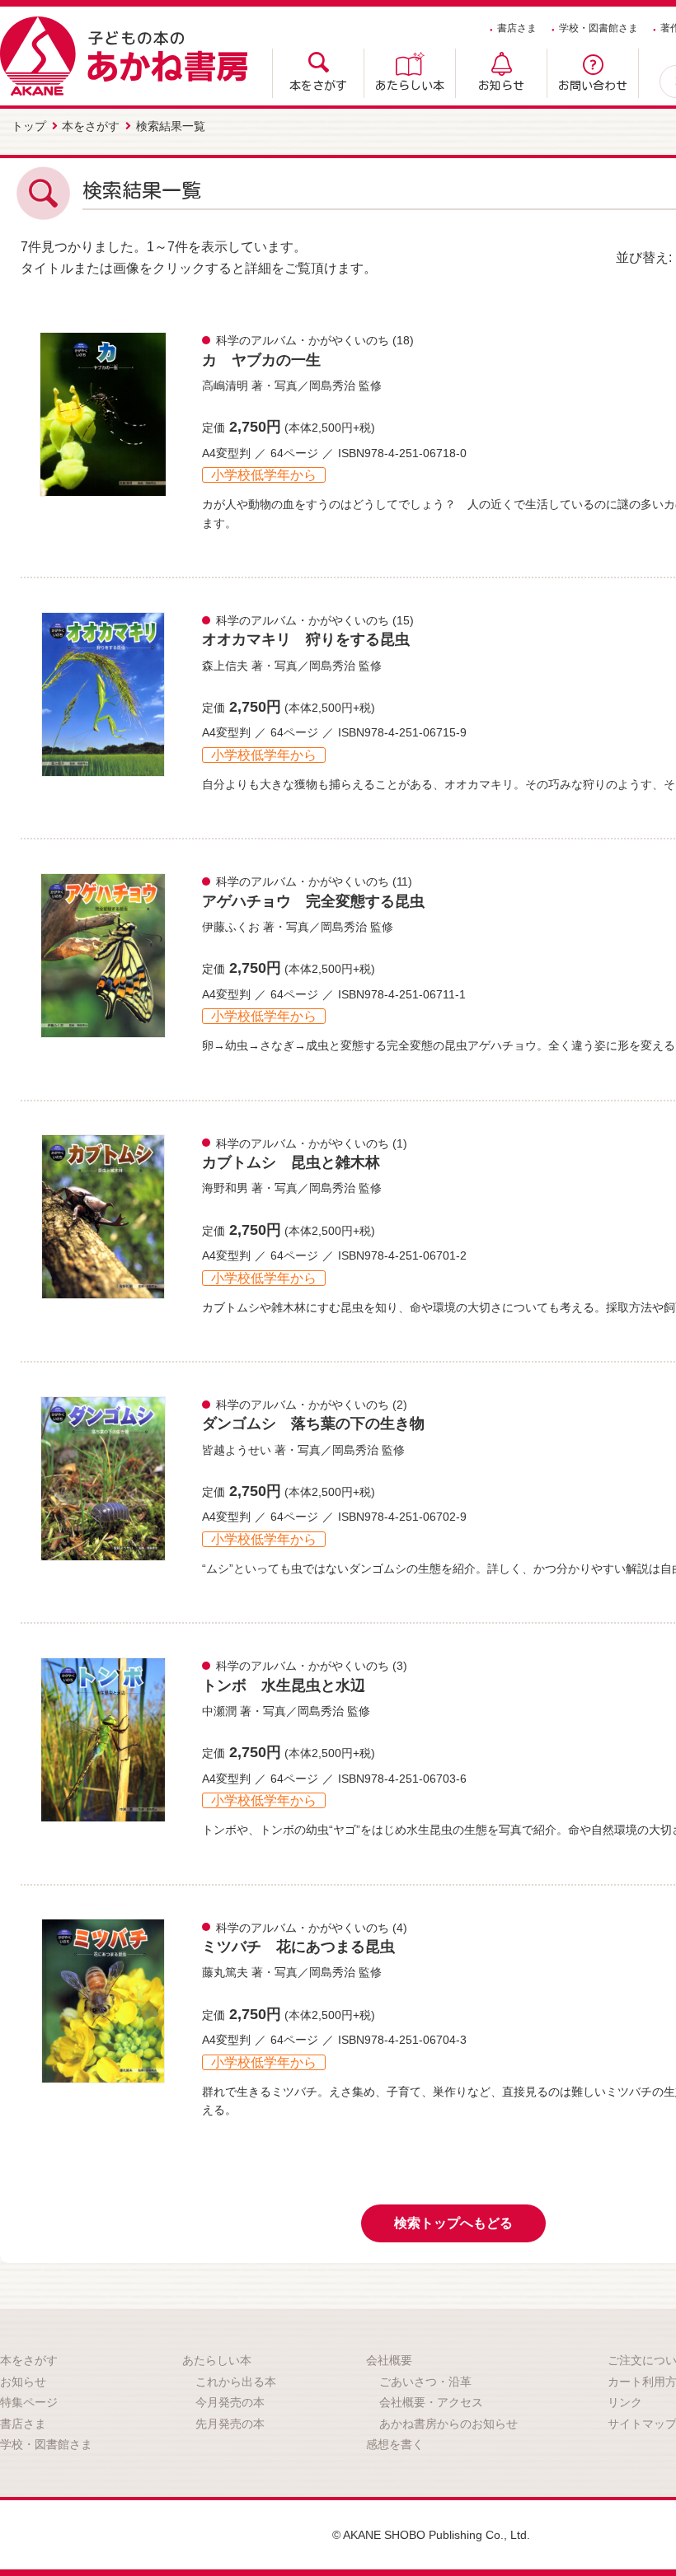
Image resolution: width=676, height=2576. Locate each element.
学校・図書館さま (599, 28)
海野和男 (225, 1188)
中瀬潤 (219, 1711)
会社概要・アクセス (431, 2402)
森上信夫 (225, 666)
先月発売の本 (230, 2424)
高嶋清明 (225, 386)
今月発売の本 (230, 2402)
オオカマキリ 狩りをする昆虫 (306, 639)
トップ (29, 126)
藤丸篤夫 (225, 1972)
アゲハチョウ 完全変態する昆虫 (313, 901)
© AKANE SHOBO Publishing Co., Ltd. (431, 2535)
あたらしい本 (410, 86)
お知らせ (501, 86)
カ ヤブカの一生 (261, 360)
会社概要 (389, 2360)
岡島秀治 (332, 386)
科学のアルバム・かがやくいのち (303, 340)
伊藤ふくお (231, 927)
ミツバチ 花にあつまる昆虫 (298, 1947)
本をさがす (318, 86)
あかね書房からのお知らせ (448, 2424)
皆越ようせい (237, 1450)
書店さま (517, 28)
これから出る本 (236, 2382)
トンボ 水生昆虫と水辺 (284, 1685)
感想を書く (395, 2444)
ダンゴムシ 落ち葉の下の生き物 (313, 1424)
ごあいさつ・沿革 (425, 2382)
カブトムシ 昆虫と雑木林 (291, 1162)
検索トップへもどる (453, 2223)
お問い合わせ (593, 86)
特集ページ (29, 2402)
